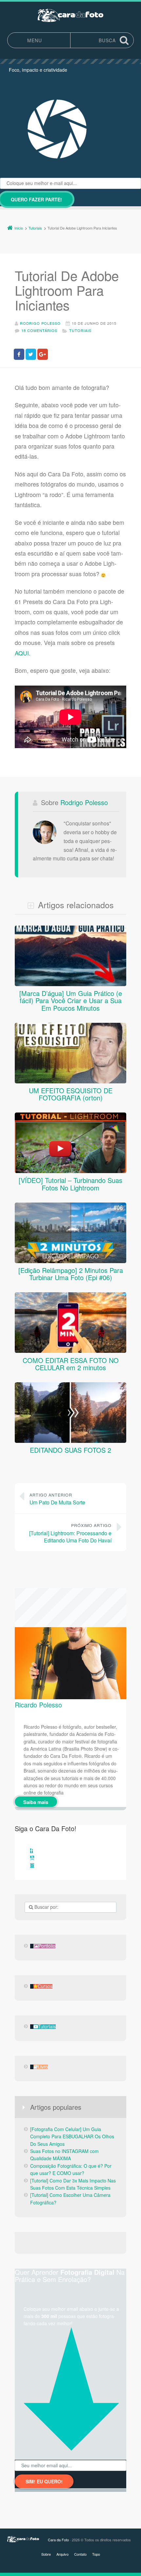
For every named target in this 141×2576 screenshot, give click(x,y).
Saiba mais (36, 1802)
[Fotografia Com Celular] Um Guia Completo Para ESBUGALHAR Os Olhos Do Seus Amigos (72, 2136)
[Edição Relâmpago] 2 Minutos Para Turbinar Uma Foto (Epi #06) (71, 1274)
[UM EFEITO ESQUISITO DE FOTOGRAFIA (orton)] (70, 1083)
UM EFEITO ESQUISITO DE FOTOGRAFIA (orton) (71, 1094)
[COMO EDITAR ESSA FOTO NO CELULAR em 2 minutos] (70, 1353)
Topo (96, 2554)
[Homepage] (70, 15)
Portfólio (47, 1946)
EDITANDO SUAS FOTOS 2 (70, 1450)
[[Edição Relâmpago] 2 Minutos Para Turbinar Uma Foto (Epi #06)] (70, 1263)
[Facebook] (31, 1851)
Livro (43, 2067)
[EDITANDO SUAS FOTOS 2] (70, 1443)
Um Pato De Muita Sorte (57, 1499)
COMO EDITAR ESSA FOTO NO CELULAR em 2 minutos (71, 1364)
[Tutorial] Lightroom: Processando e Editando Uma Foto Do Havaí (70, 1533)
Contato (80, 2554)
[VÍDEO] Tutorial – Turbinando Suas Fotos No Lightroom (70, 1184)
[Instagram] (32, 1866)
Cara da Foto (58, 2540)
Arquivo (62, 2554)
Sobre (46, 2554)
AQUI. (23, 653)
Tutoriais (80, 330)
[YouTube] (32, 1858)
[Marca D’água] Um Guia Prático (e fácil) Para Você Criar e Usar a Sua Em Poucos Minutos (71, 1001)
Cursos (45, 1986)
